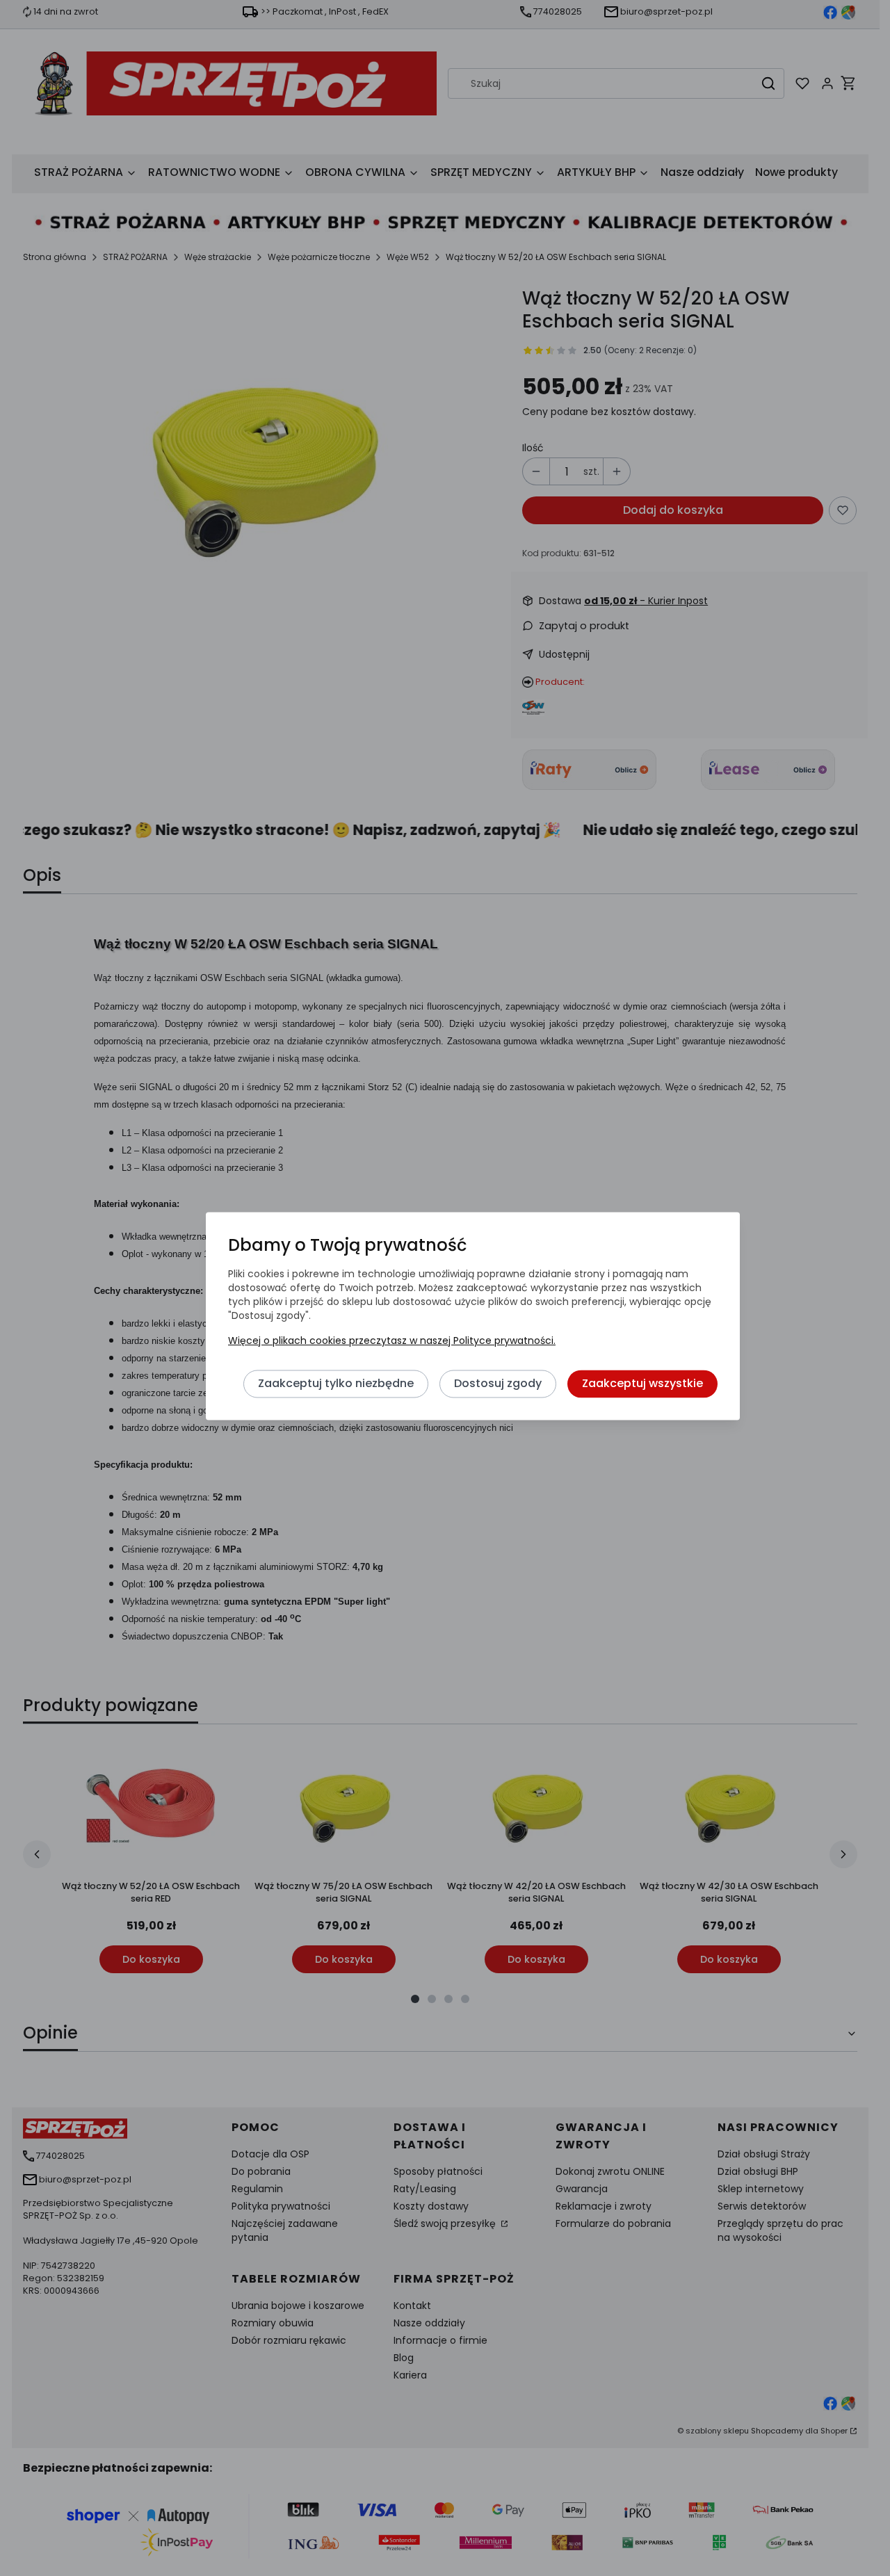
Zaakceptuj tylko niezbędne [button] (336, 1383)
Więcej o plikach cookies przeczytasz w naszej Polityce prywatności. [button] (392, 1340)
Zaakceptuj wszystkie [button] (642, 1383)
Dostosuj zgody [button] (498, 1383)
